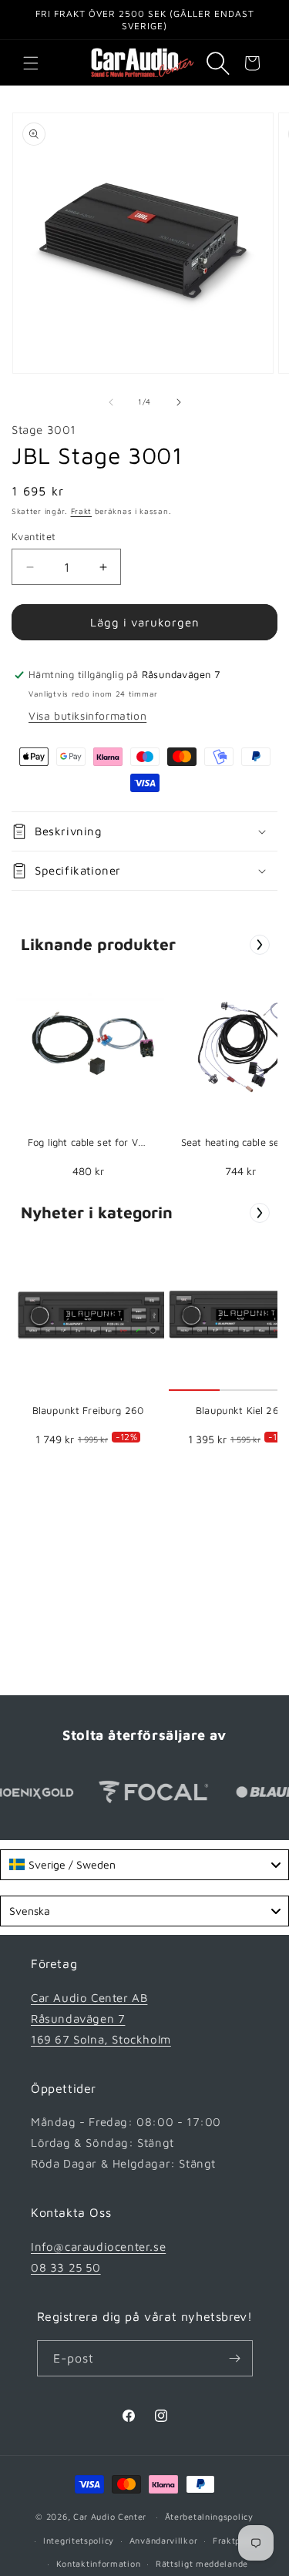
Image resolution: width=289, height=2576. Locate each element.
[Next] (260, 945)
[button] (31, 63)
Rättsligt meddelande (202, 2563)
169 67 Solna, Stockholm (101, 2039)
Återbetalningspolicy (209, 2516)
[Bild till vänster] (111, 402)
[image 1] (92, 1046)
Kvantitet (34, 536)
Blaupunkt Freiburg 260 (88, 1410)
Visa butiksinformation (87, 715)
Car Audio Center (110, 2516)
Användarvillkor (164, 2540)
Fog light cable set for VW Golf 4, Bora (88, 1143)
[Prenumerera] (235, 2358)
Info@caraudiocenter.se (98, 2247)
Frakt (82, 511)
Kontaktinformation (99, 2563)
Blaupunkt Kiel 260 (240, 1410)
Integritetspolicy (79, 2540)
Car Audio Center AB (89, 1998)
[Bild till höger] (179, 402)
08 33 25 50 (66, 2267)
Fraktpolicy (237, 2540)
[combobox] (144, 1865)
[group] (88, 1079)
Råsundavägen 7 (78, 2018)
